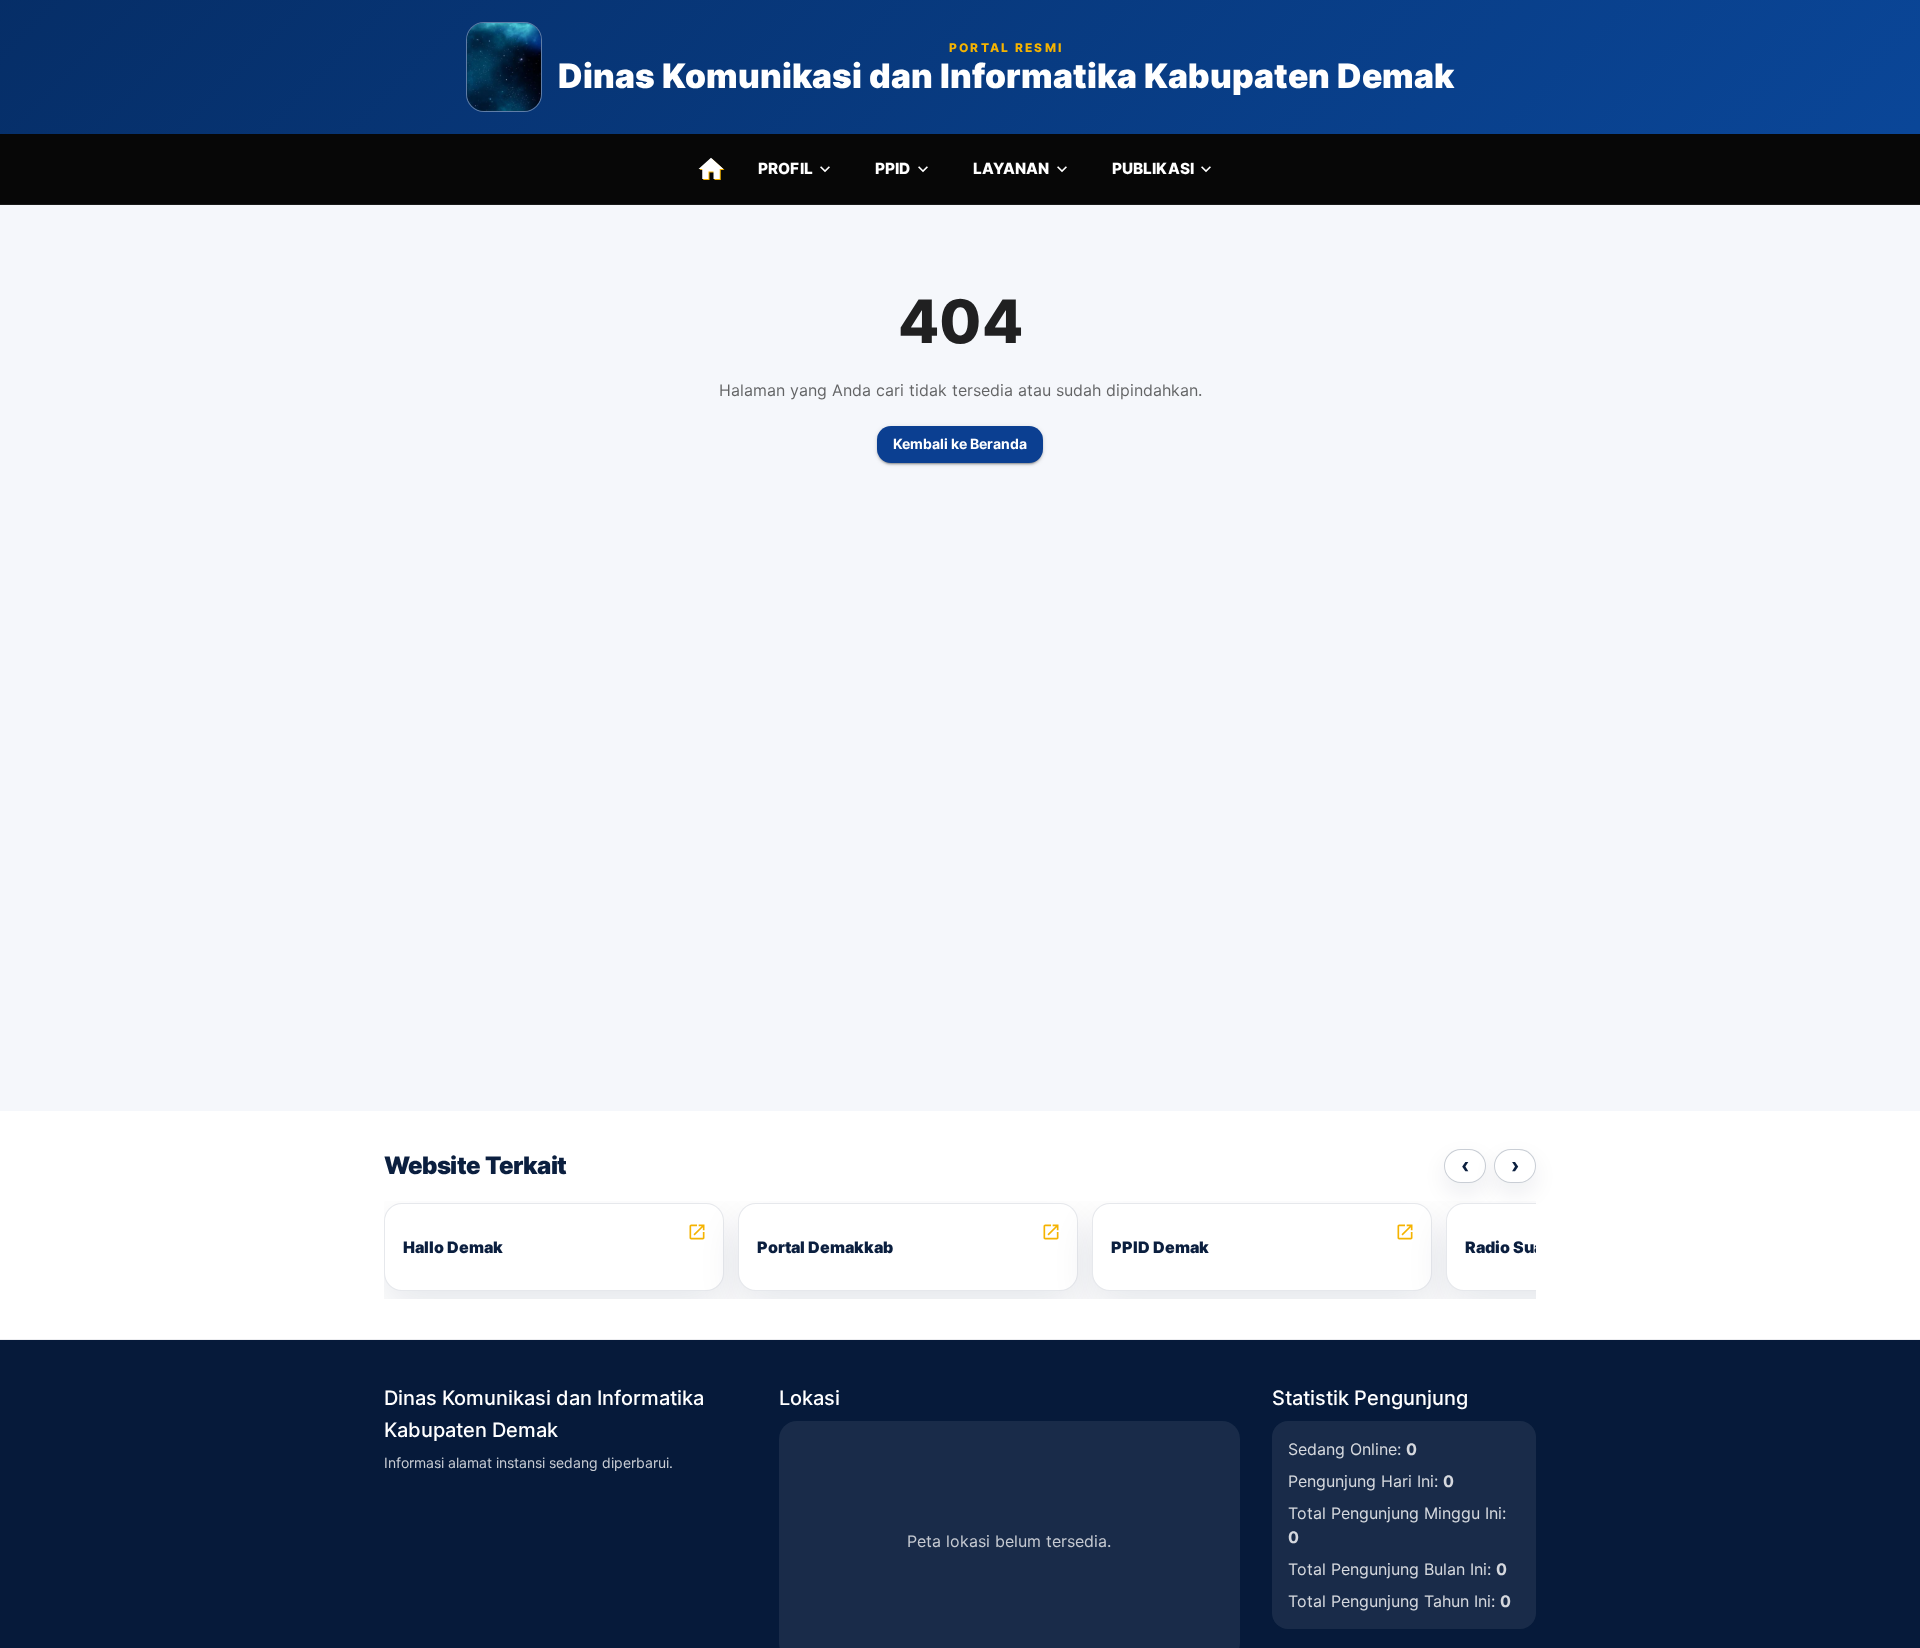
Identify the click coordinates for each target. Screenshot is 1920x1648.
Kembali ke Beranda (960, 443)
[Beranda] (711, 169)
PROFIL (785, 168)
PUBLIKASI (1153, 168)
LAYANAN (1011, 168)
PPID (893, 168)
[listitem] (554, 1247)
